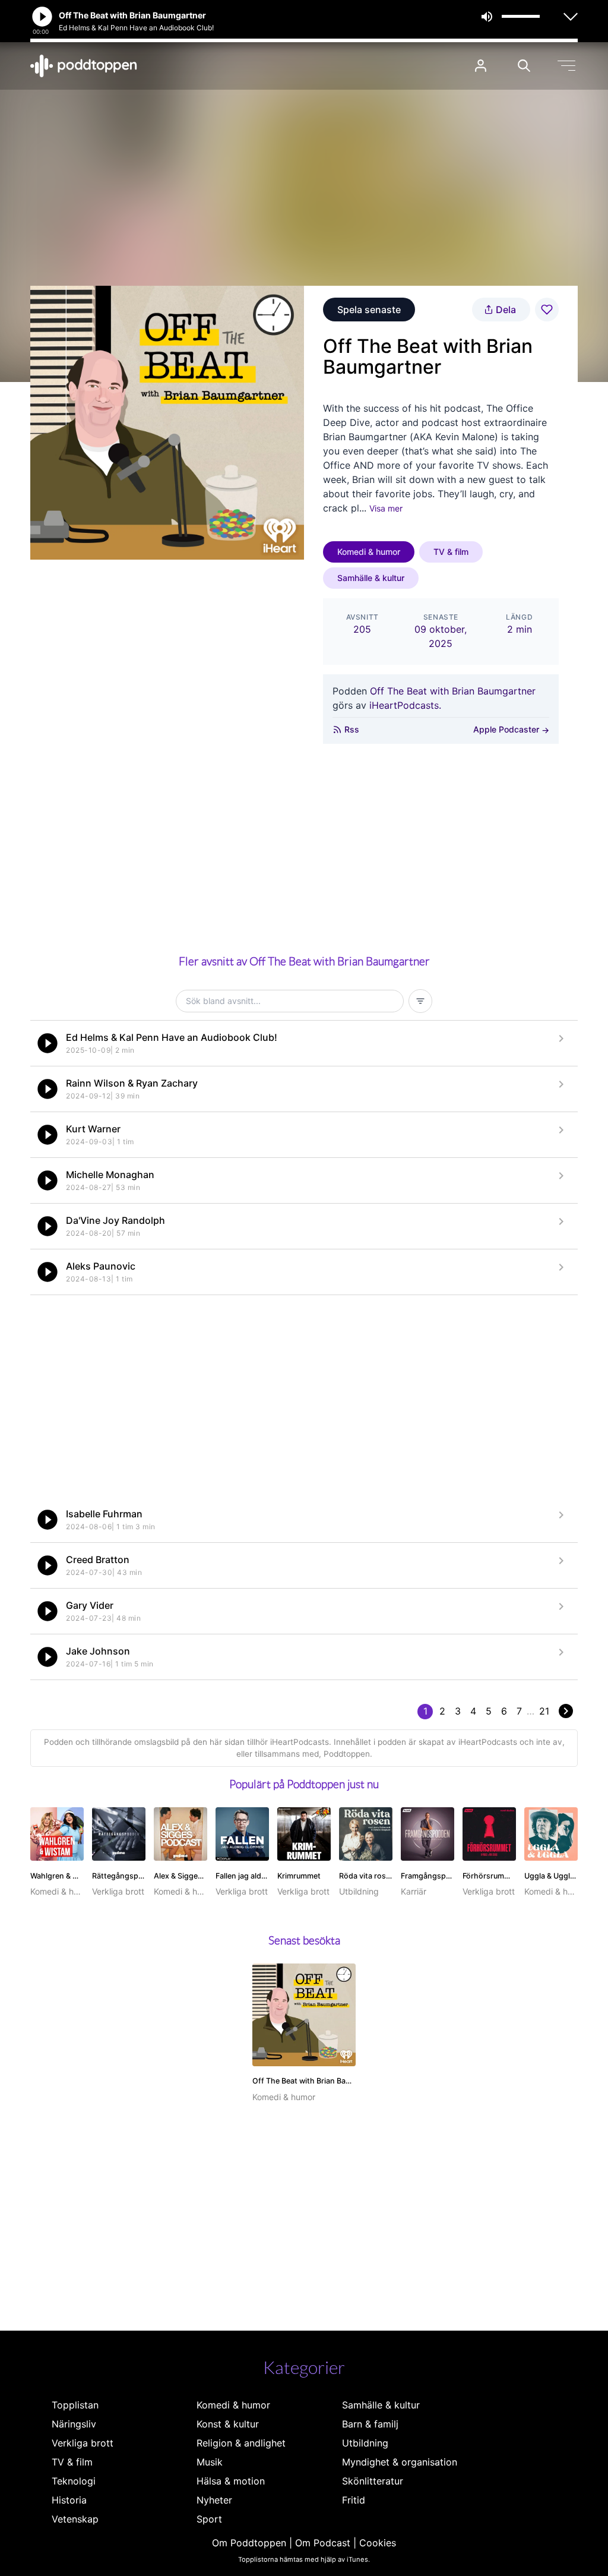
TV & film (451, 552)
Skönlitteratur (373, 2481)
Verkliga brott (83, 2443)
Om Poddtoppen (249, 2543)
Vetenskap (75, 2519)
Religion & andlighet (241, 2443)
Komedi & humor (369, 552)
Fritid (354, 2500)
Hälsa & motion (231, 2481)
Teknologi (74, 2481)
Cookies (378, 2543)
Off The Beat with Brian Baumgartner (453, 691)
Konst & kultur (228, 2424)
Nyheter (214, 2500)
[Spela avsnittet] (47, 1043)
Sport (209, 2519)
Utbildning (365, 2443)
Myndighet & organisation (400, 2462)
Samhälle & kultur (371, 578)
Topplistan (75, 2405)
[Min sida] (481, 66)
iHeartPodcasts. (405, 705)
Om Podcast (323, 2543)
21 (544, 1711)
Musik (210, 2462)
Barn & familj (370, 2424)
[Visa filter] (420, 1001)
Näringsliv (74, 2424)
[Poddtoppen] (84, 66)
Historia (69, 2500)
